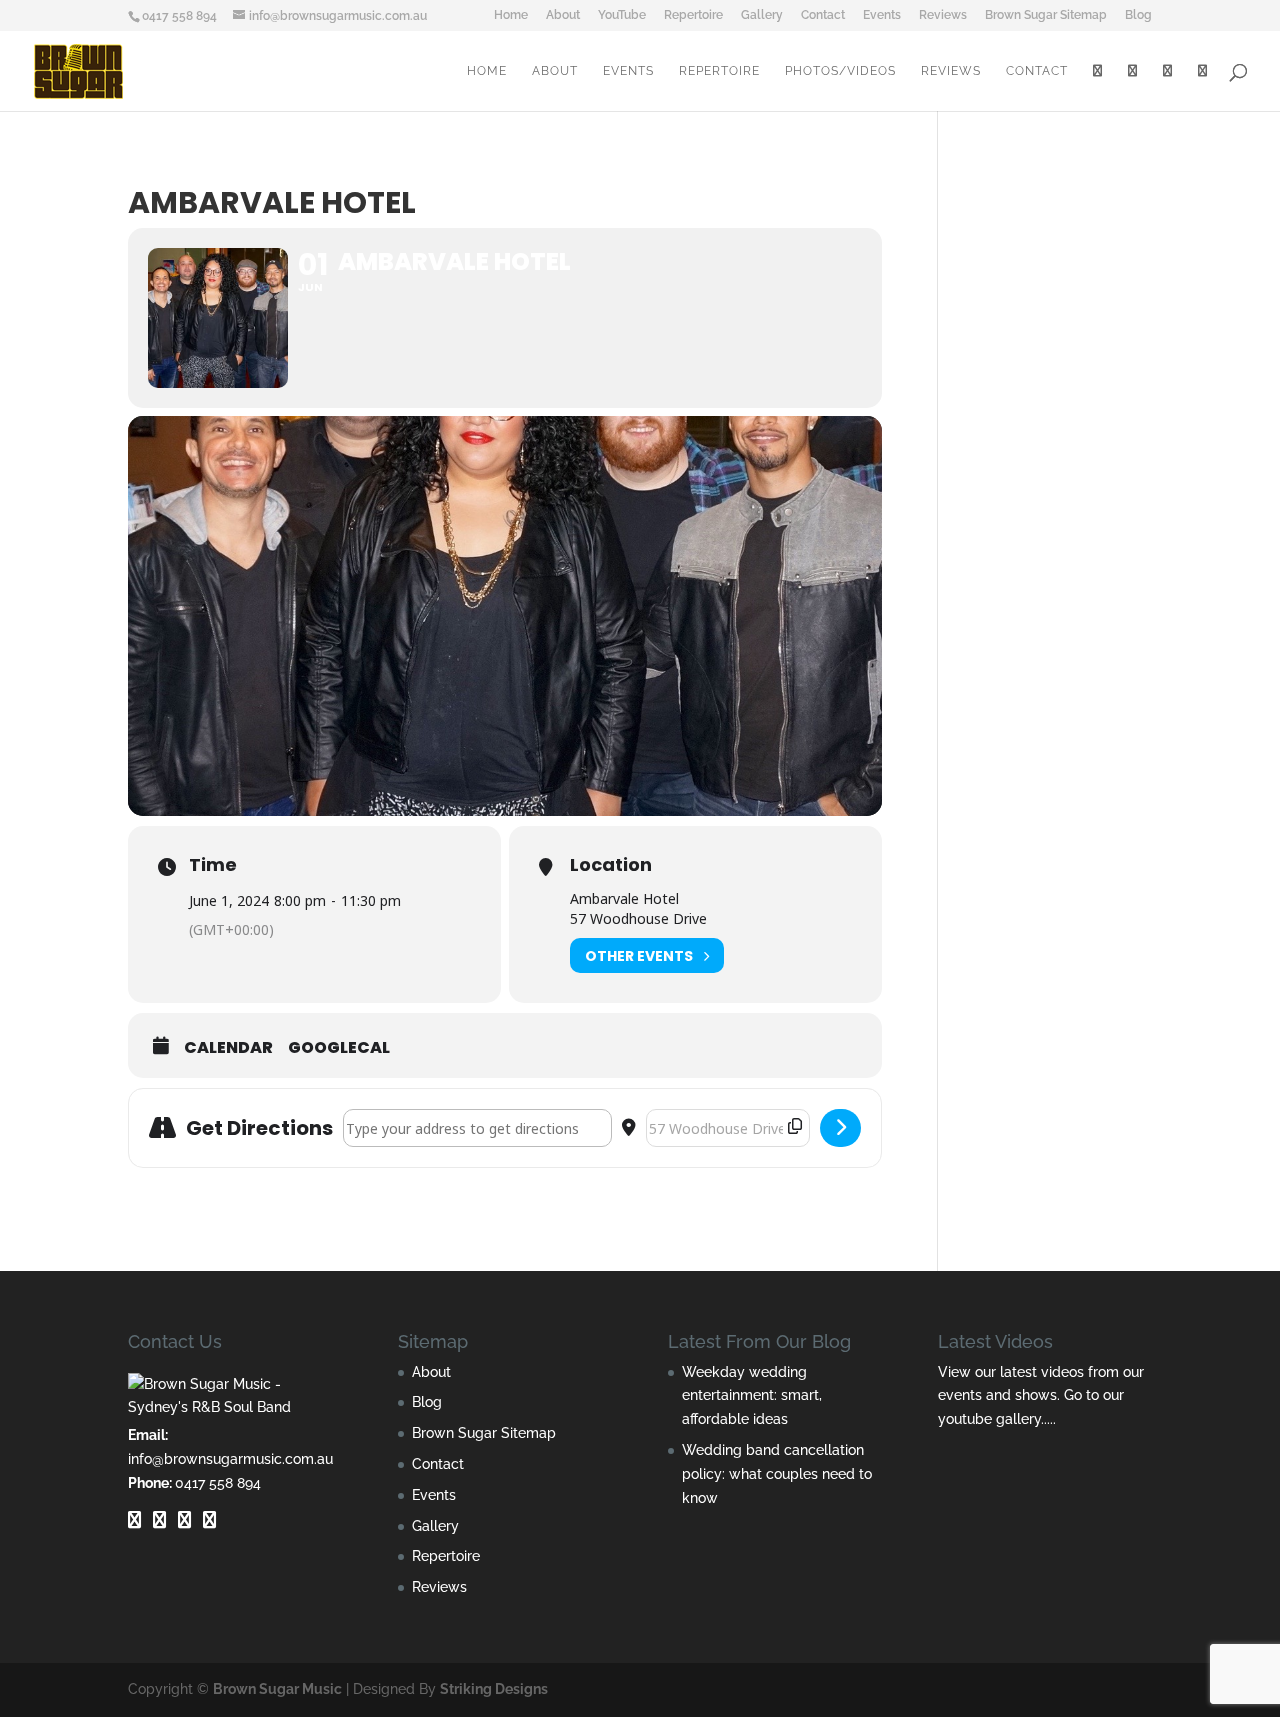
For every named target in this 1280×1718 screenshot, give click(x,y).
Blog (1138, 15)
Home (511, 15)
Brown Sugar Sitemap (1046, 15)
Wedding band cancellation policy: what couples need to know (777, 1474)
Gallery (762, 15)
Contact (823, 15)
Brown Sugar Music (277, 1689)
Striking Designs (494, 1689)
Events (882, 15)
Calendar (228, 1048)
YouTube (622, 15)
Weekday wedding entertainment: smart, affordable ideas (752, 1396)
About (563, 15)
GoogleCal (339, 1048)
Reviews (943, 15)
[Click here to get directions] (840, 1128)
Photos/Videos (840, 71)
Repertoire (693, 15)
